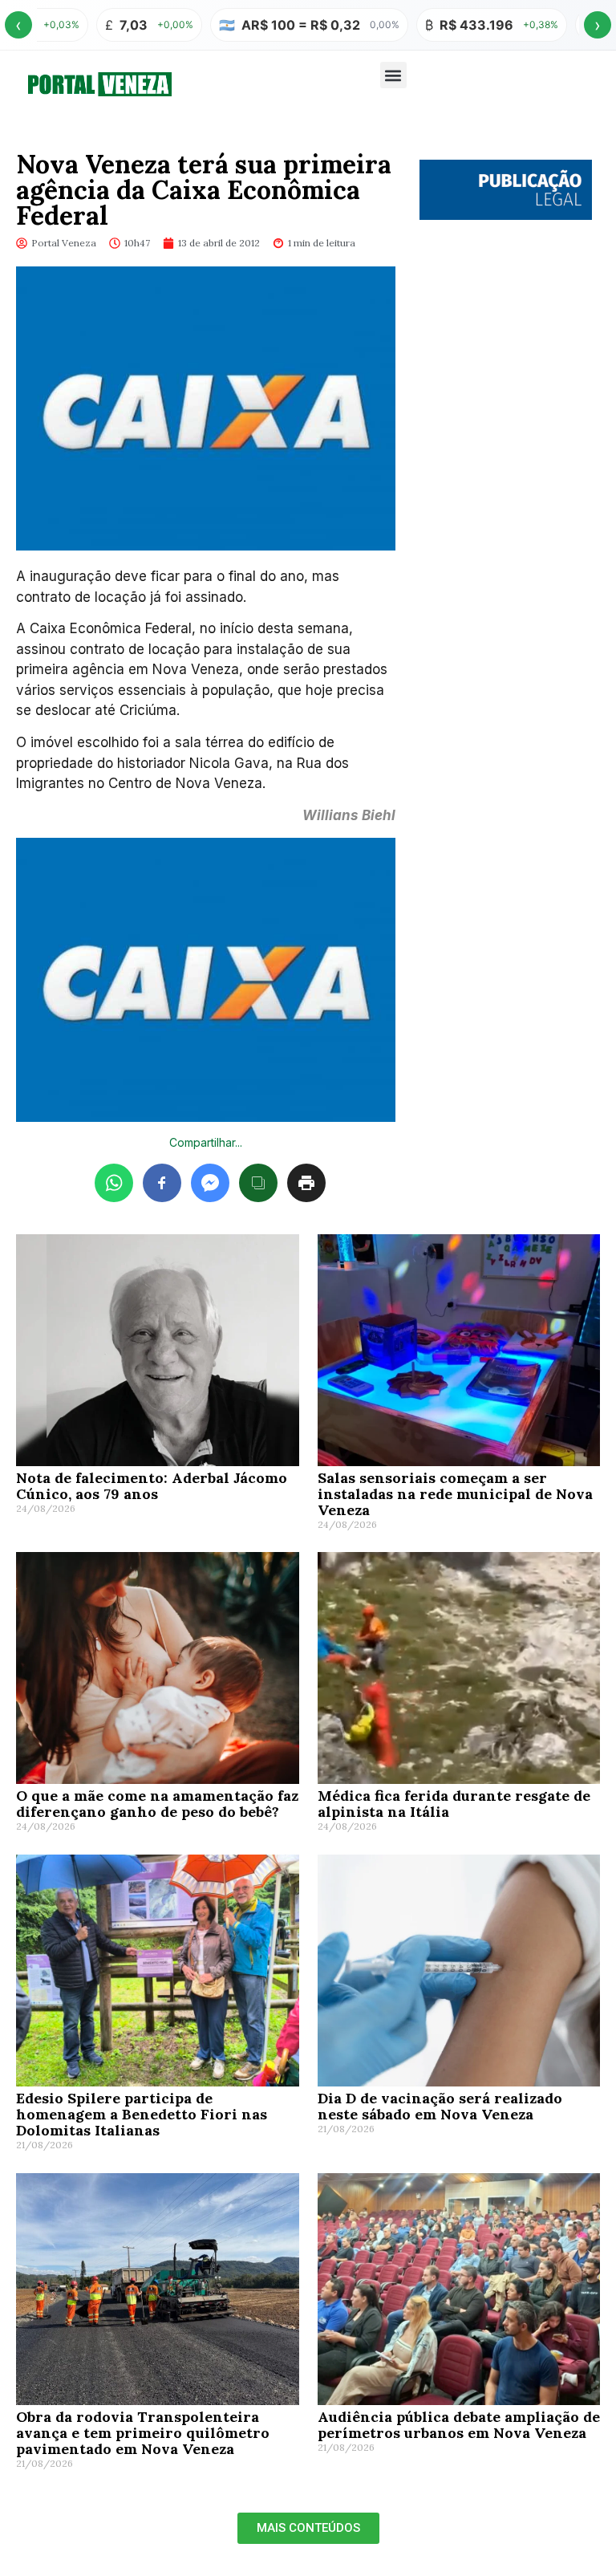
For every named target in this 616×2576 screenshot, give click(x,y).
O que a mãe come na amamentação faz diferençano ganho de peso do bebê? (157, 1804)
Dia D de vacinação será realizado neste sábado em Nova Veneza (440, 2106)
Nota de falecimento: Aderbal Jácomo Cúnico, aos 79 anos (152, 1486)
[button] (393, 75)
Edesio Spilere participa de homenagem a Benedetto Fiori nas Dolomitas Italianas (142, 2114)
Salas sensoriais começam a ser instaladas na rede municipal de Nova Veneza (455, 1494)
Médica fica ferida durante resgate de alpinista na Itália (454, 1804)
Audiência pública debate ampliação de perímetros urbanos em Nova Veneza (459, 2425)
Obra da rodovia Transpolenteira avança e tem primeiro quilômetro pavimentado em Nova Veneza (143, 2433)
